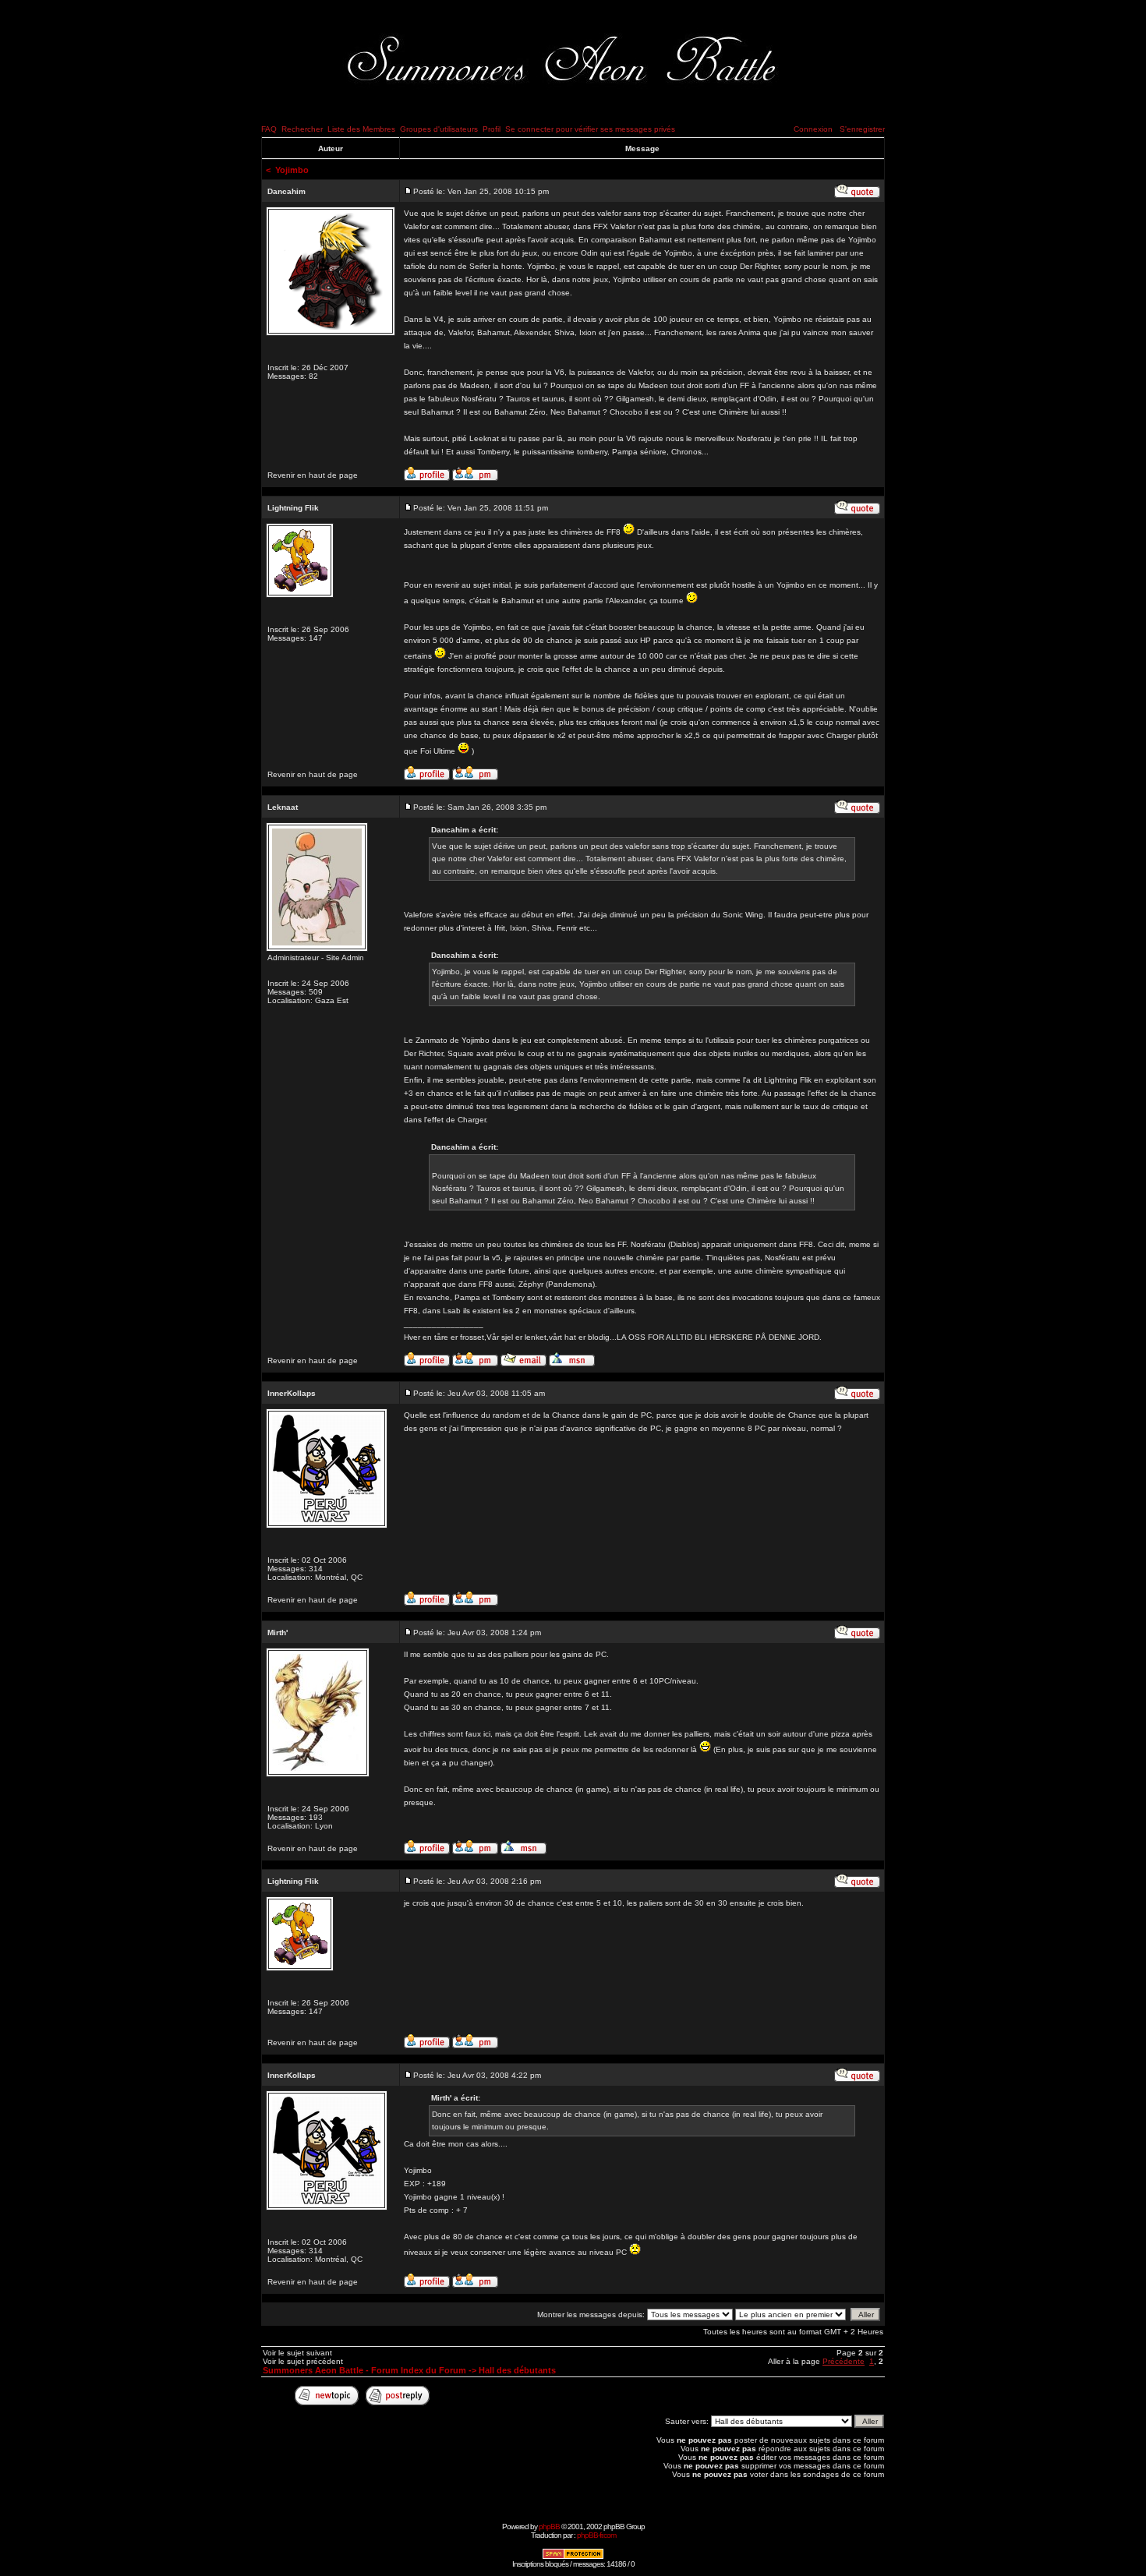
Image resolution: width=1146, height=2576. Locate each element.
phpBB (549, 2527)
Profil (492, 129)
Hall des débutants (517, 2370)
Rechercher (302, 129)
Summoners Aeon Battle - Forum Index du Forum (364, 2370)
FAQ (269, 129)
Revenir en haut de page (313, 475)
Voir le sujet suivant (297, 2353)
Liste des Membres (361, 129)
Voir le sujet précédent (303, 2361)
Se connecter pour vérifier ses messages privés (590, 129)
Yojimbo (292, 170)
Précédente (844, 2361)
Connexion (813, 129)
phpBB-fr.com (596, 2535)
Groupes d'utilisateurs (439, 129)
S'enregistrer (862, 129)
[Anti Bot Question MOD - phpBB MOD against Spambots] (573, 2557)
